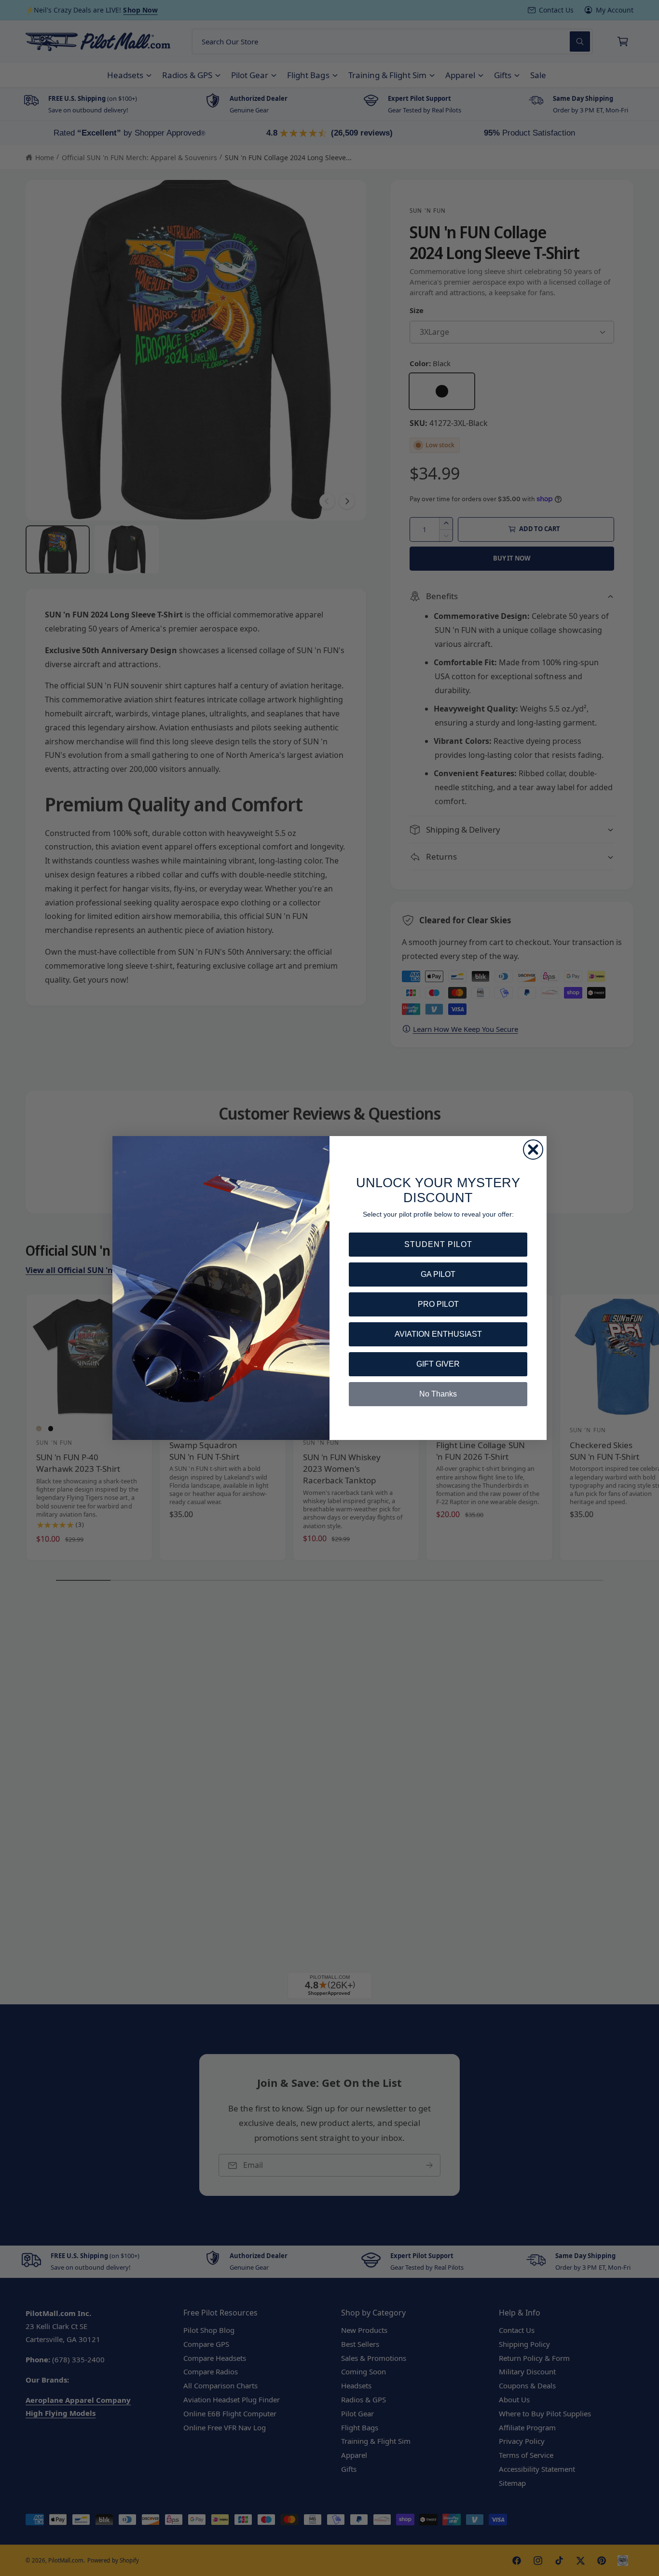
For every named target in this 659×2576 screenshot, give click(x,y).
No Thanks (438, 1394)
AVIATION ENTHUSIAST (438, 1334)
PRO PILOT (438, 1304)
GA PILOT (438, 1274)
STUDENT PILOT (438, 1244)
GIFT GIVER (438, 1364)
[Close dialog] (533, 1150)
